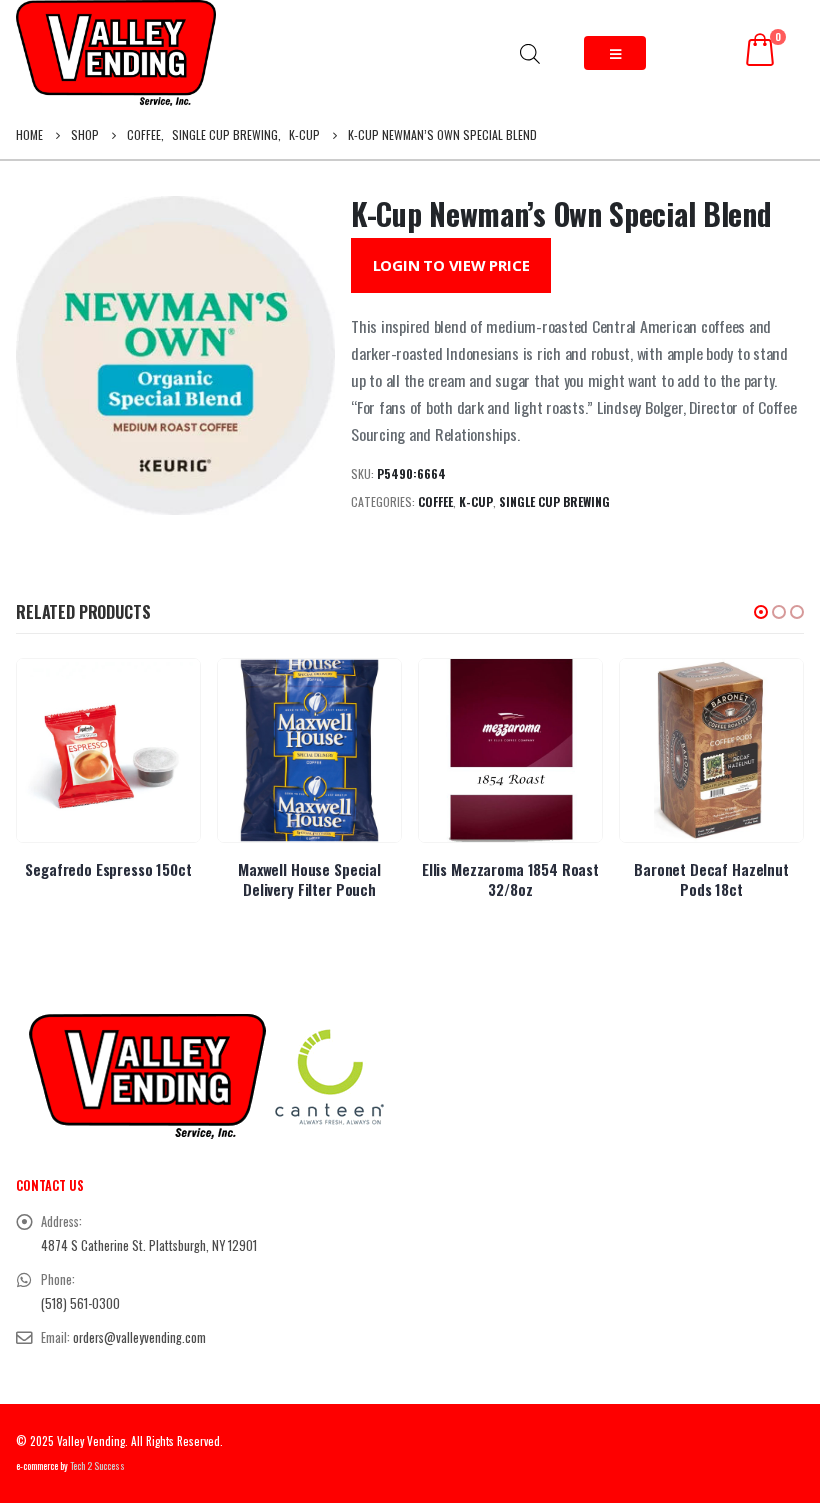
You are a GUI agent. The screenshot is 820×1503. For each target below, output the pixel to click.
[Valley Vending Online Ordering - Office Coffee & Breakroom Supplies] (116, 53)
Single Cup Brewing (554, 501)
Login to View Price (451, 265)
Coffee (435, 501)
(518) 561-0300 (80, 1303)
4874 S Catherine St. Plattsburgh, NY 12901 (149, 1245)
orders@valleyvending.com (139, 1337)
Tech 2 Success (97, 1466)
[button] (761, 612)
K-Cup (476, 501)
